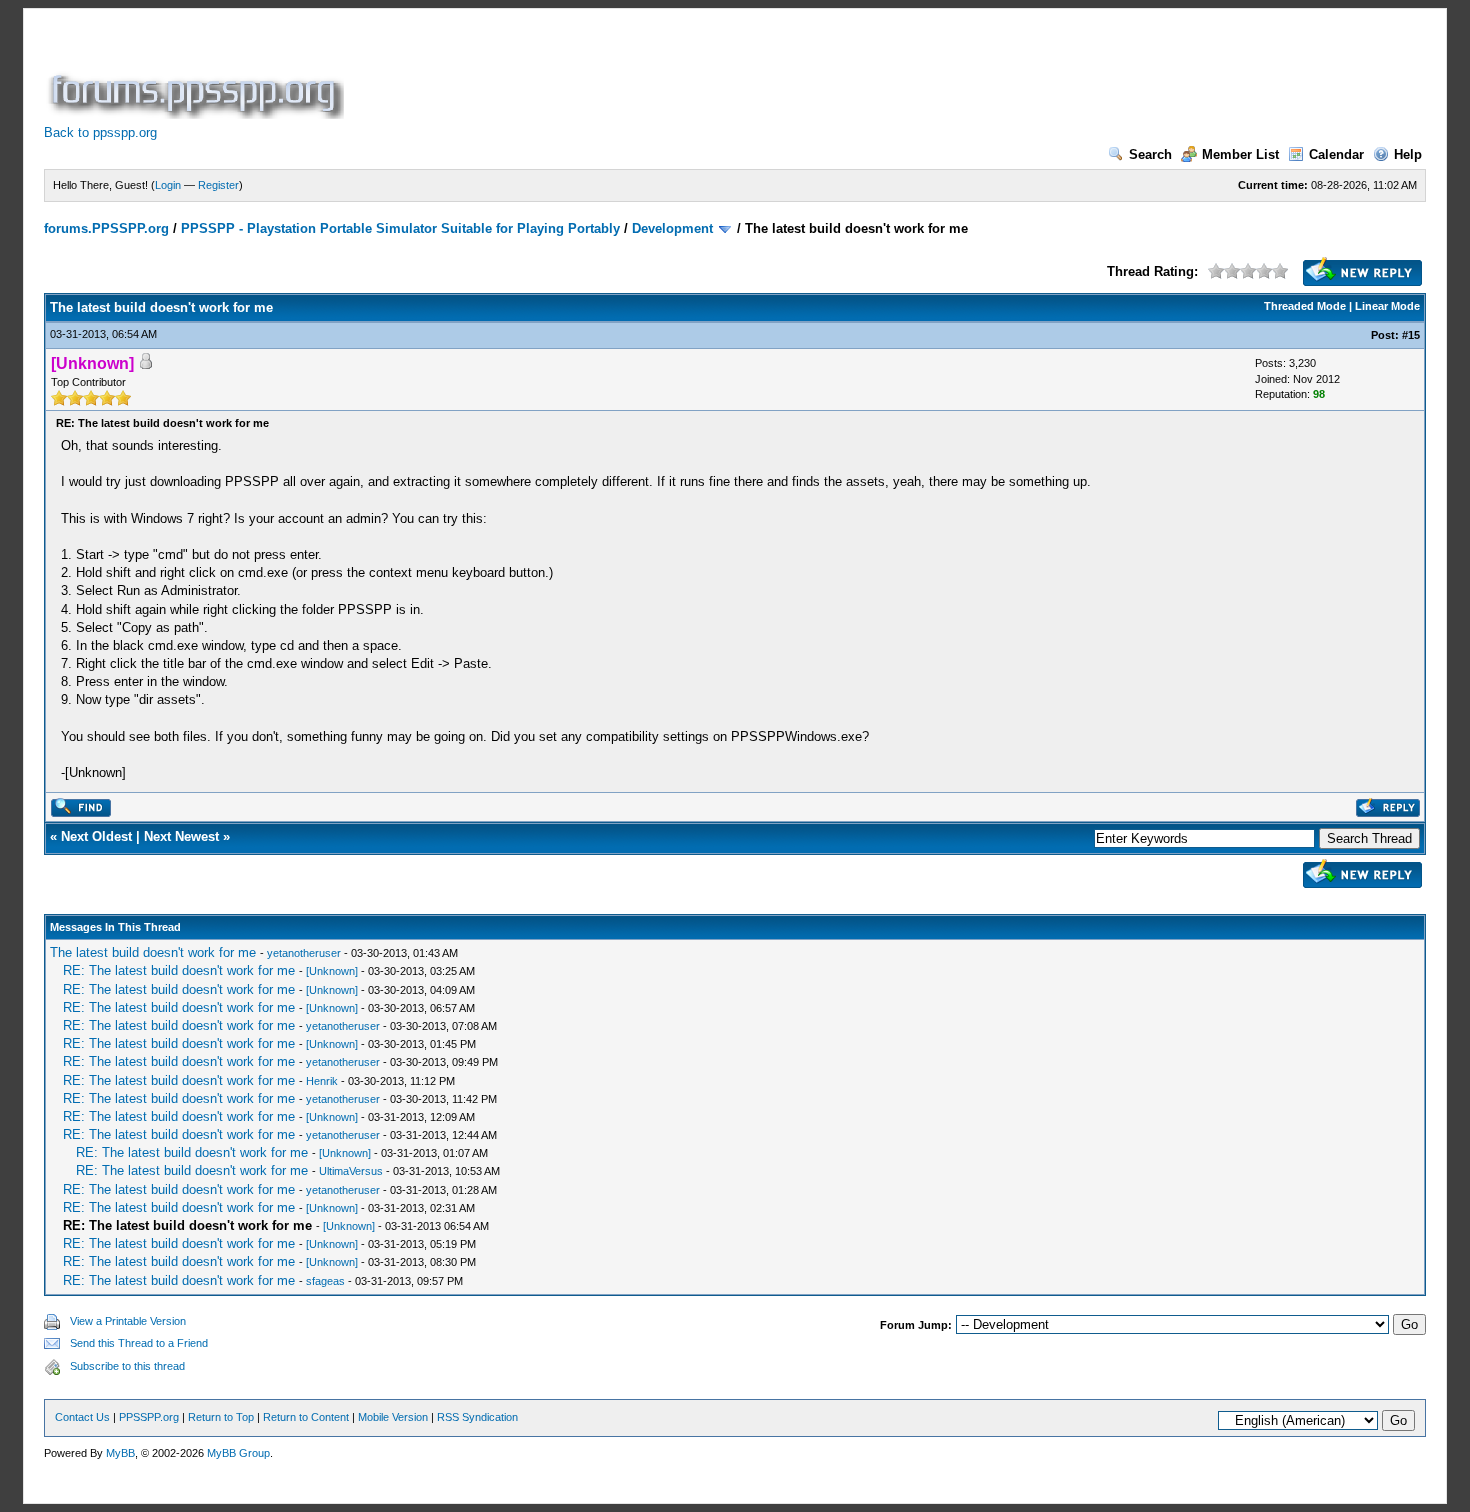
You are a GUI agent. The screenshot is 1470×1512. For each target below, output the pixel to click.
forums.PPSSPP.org (106, 228)
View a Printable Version (128, 1321)
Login (168, 185)
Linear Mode (1387, 306)
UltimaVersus (351, 1171)
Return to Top (221, 1417)
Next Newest (181, 836)
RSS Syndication (477, 1417)
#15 (1411, 335)
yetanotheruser (304, 953)
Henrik (322, 1081)
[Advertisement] (712, 74)
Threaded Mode (1305, 306)
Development (672, 228)
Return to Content (306, 1417)
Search (1150, 154)
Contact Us (82, 1417)
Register (218, 185)
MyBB (120, 1453)
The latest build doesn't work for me (153, 952)
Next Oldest (96, 836)
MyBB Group (238, 1453)
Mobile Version (393, 1417)
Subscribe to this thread (127, 1366)
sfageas (325, 1281)
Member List (1240, 154)
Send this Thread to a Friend (139, 1343)
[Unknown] (332, 971)
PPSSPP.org (149, 1417)
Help (1408, 154)
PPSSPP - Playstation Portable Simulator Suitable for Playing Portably (400, 228)
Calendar (1336, 154)
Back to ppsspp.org (100, 132)
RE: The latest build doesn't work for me (179, 970)
